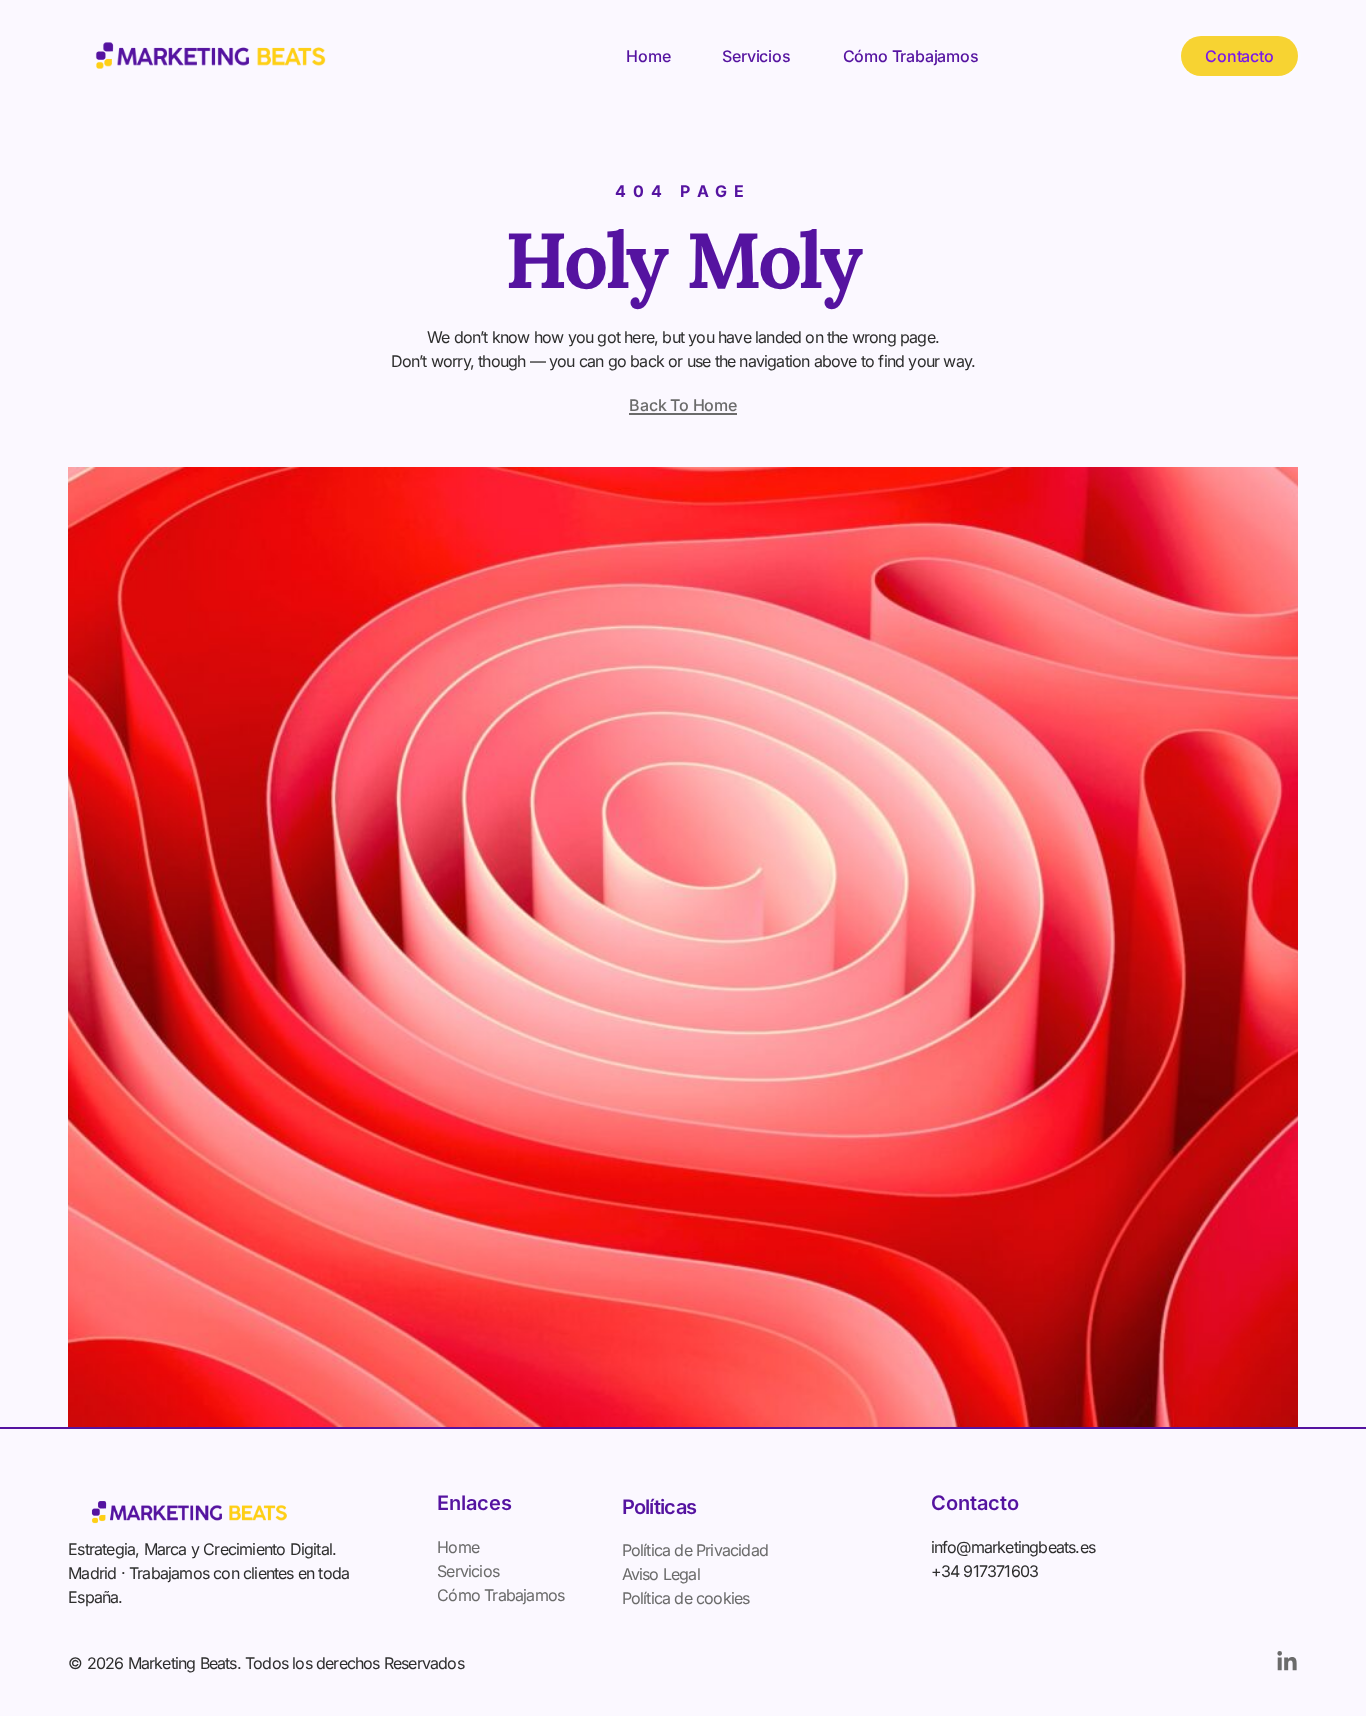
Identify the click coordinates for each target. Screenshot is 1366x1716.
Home (648, 56)
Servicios (756, 56)
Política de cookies (686, 1598)
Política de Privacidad (695, 1550)
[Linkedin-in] (1287, 1662)
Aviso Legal (661, 1574)
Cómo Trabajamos (911, 56)
